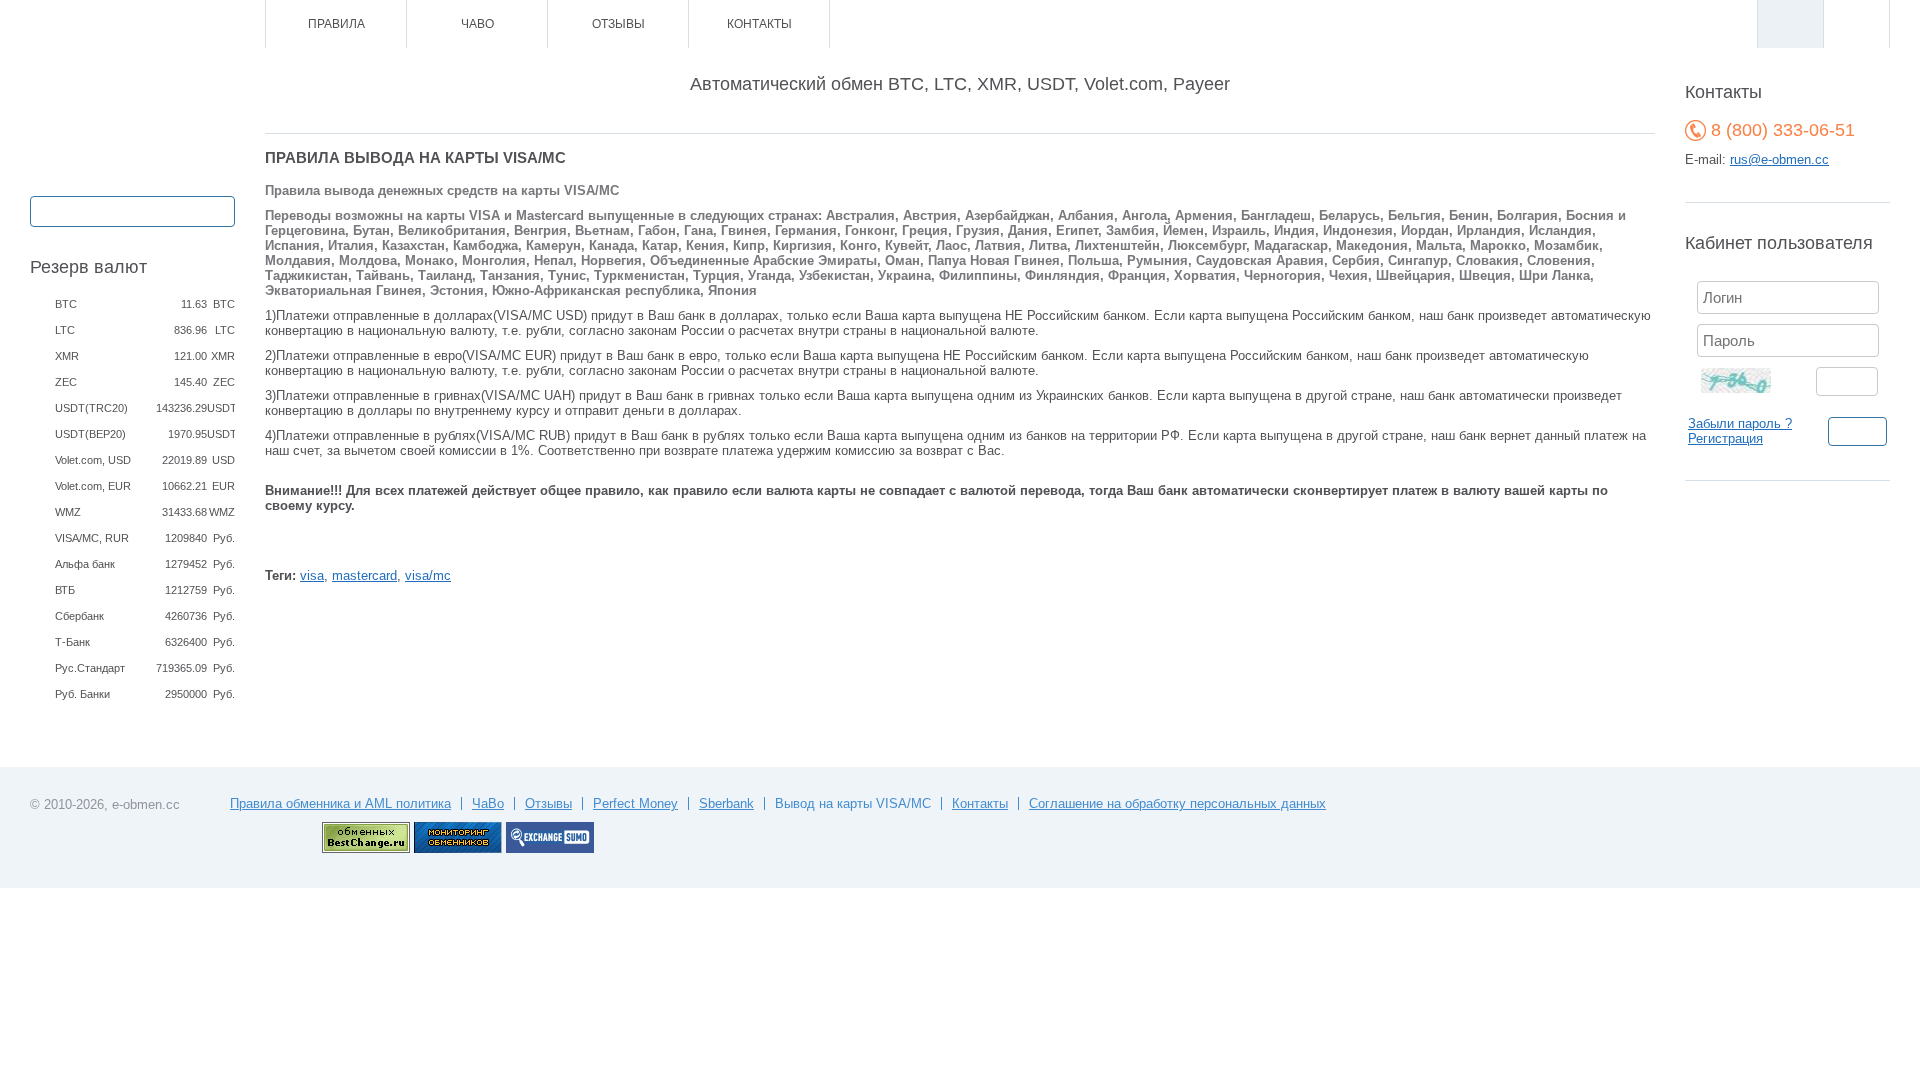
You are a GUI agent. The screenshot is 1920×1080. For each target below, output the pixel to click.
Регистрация (1725, 438)
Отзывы (618, 24)
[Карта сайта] (164, 24)
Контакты (759, 24)
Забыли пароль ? (1740, 423)
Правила (336, 24)
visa (312, 575)
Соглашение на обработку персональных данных (1177, 803)
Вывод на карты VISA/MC (853, 803)
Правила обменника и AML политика (340, 803)
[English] (1856, 24)
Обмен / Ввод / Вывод (132, 209)
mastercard (364, 575)
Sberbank (726, 803)
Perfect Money (635, 803)
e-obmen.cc (146, 804)
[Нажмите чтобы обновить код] (1748, 379)
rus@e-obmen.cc (1779, 159)
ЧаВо (477, 24)
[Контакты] (137, 24)
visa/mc (428, 575)
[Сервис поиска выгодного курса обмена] (550, 848)
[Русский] (1790, 24)
